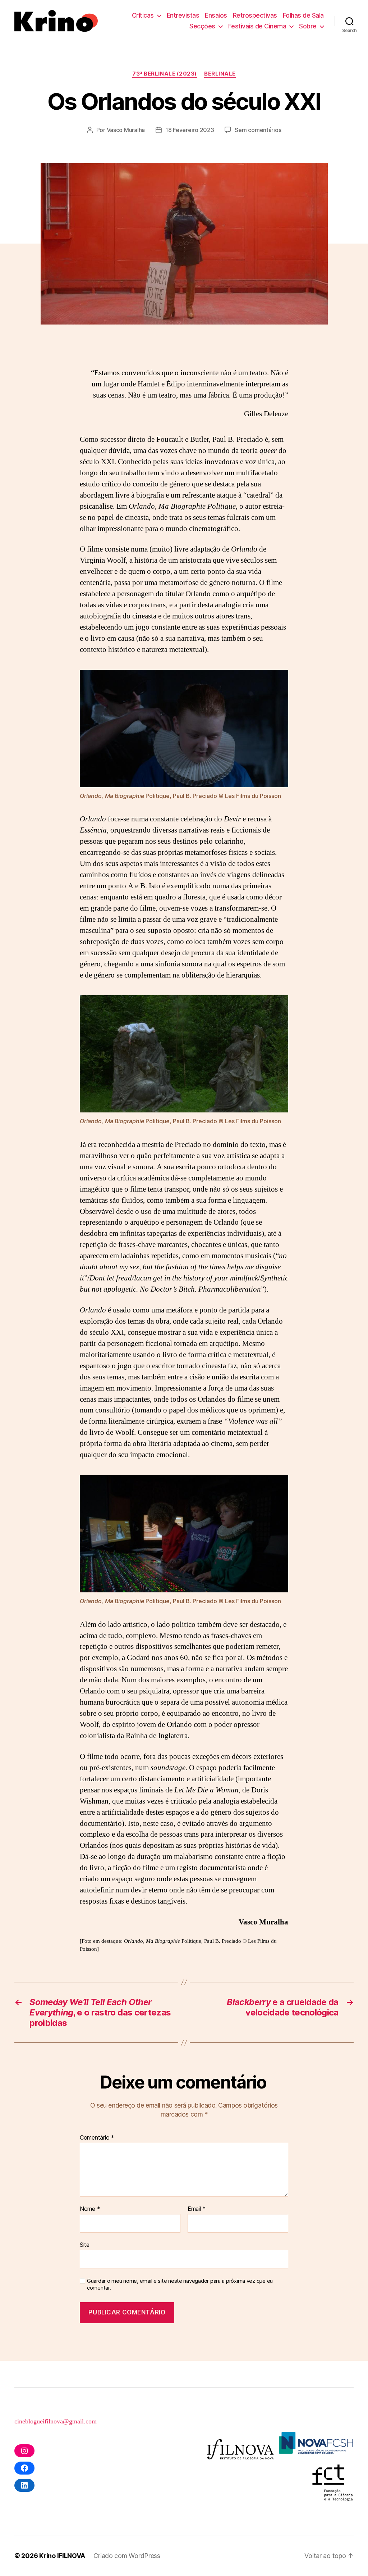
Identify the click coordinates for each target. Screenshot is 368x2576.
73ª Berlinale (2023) (165, 74)
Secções (202, 26)
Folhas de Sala (303, 15)
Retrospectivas (255, 15)
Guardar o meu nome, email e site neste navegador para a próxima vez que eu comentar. (180, 2284)
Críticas (143, 15)
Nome (90, 2209)
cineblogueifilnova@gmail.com (56, 2421)
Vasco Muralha (126, 130)
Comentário (97, 2138)
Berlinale (220, 74)
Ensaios (216, 15)
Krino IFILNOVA (62, 2556)
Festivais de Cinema (257, 26)
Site (85, 2244)
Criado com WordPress (127, 2556)
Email (197, 2209)
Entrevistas (183, 15)
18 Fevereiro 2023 (190, 130)
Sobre (308, 26)
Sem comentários (258, 130)
